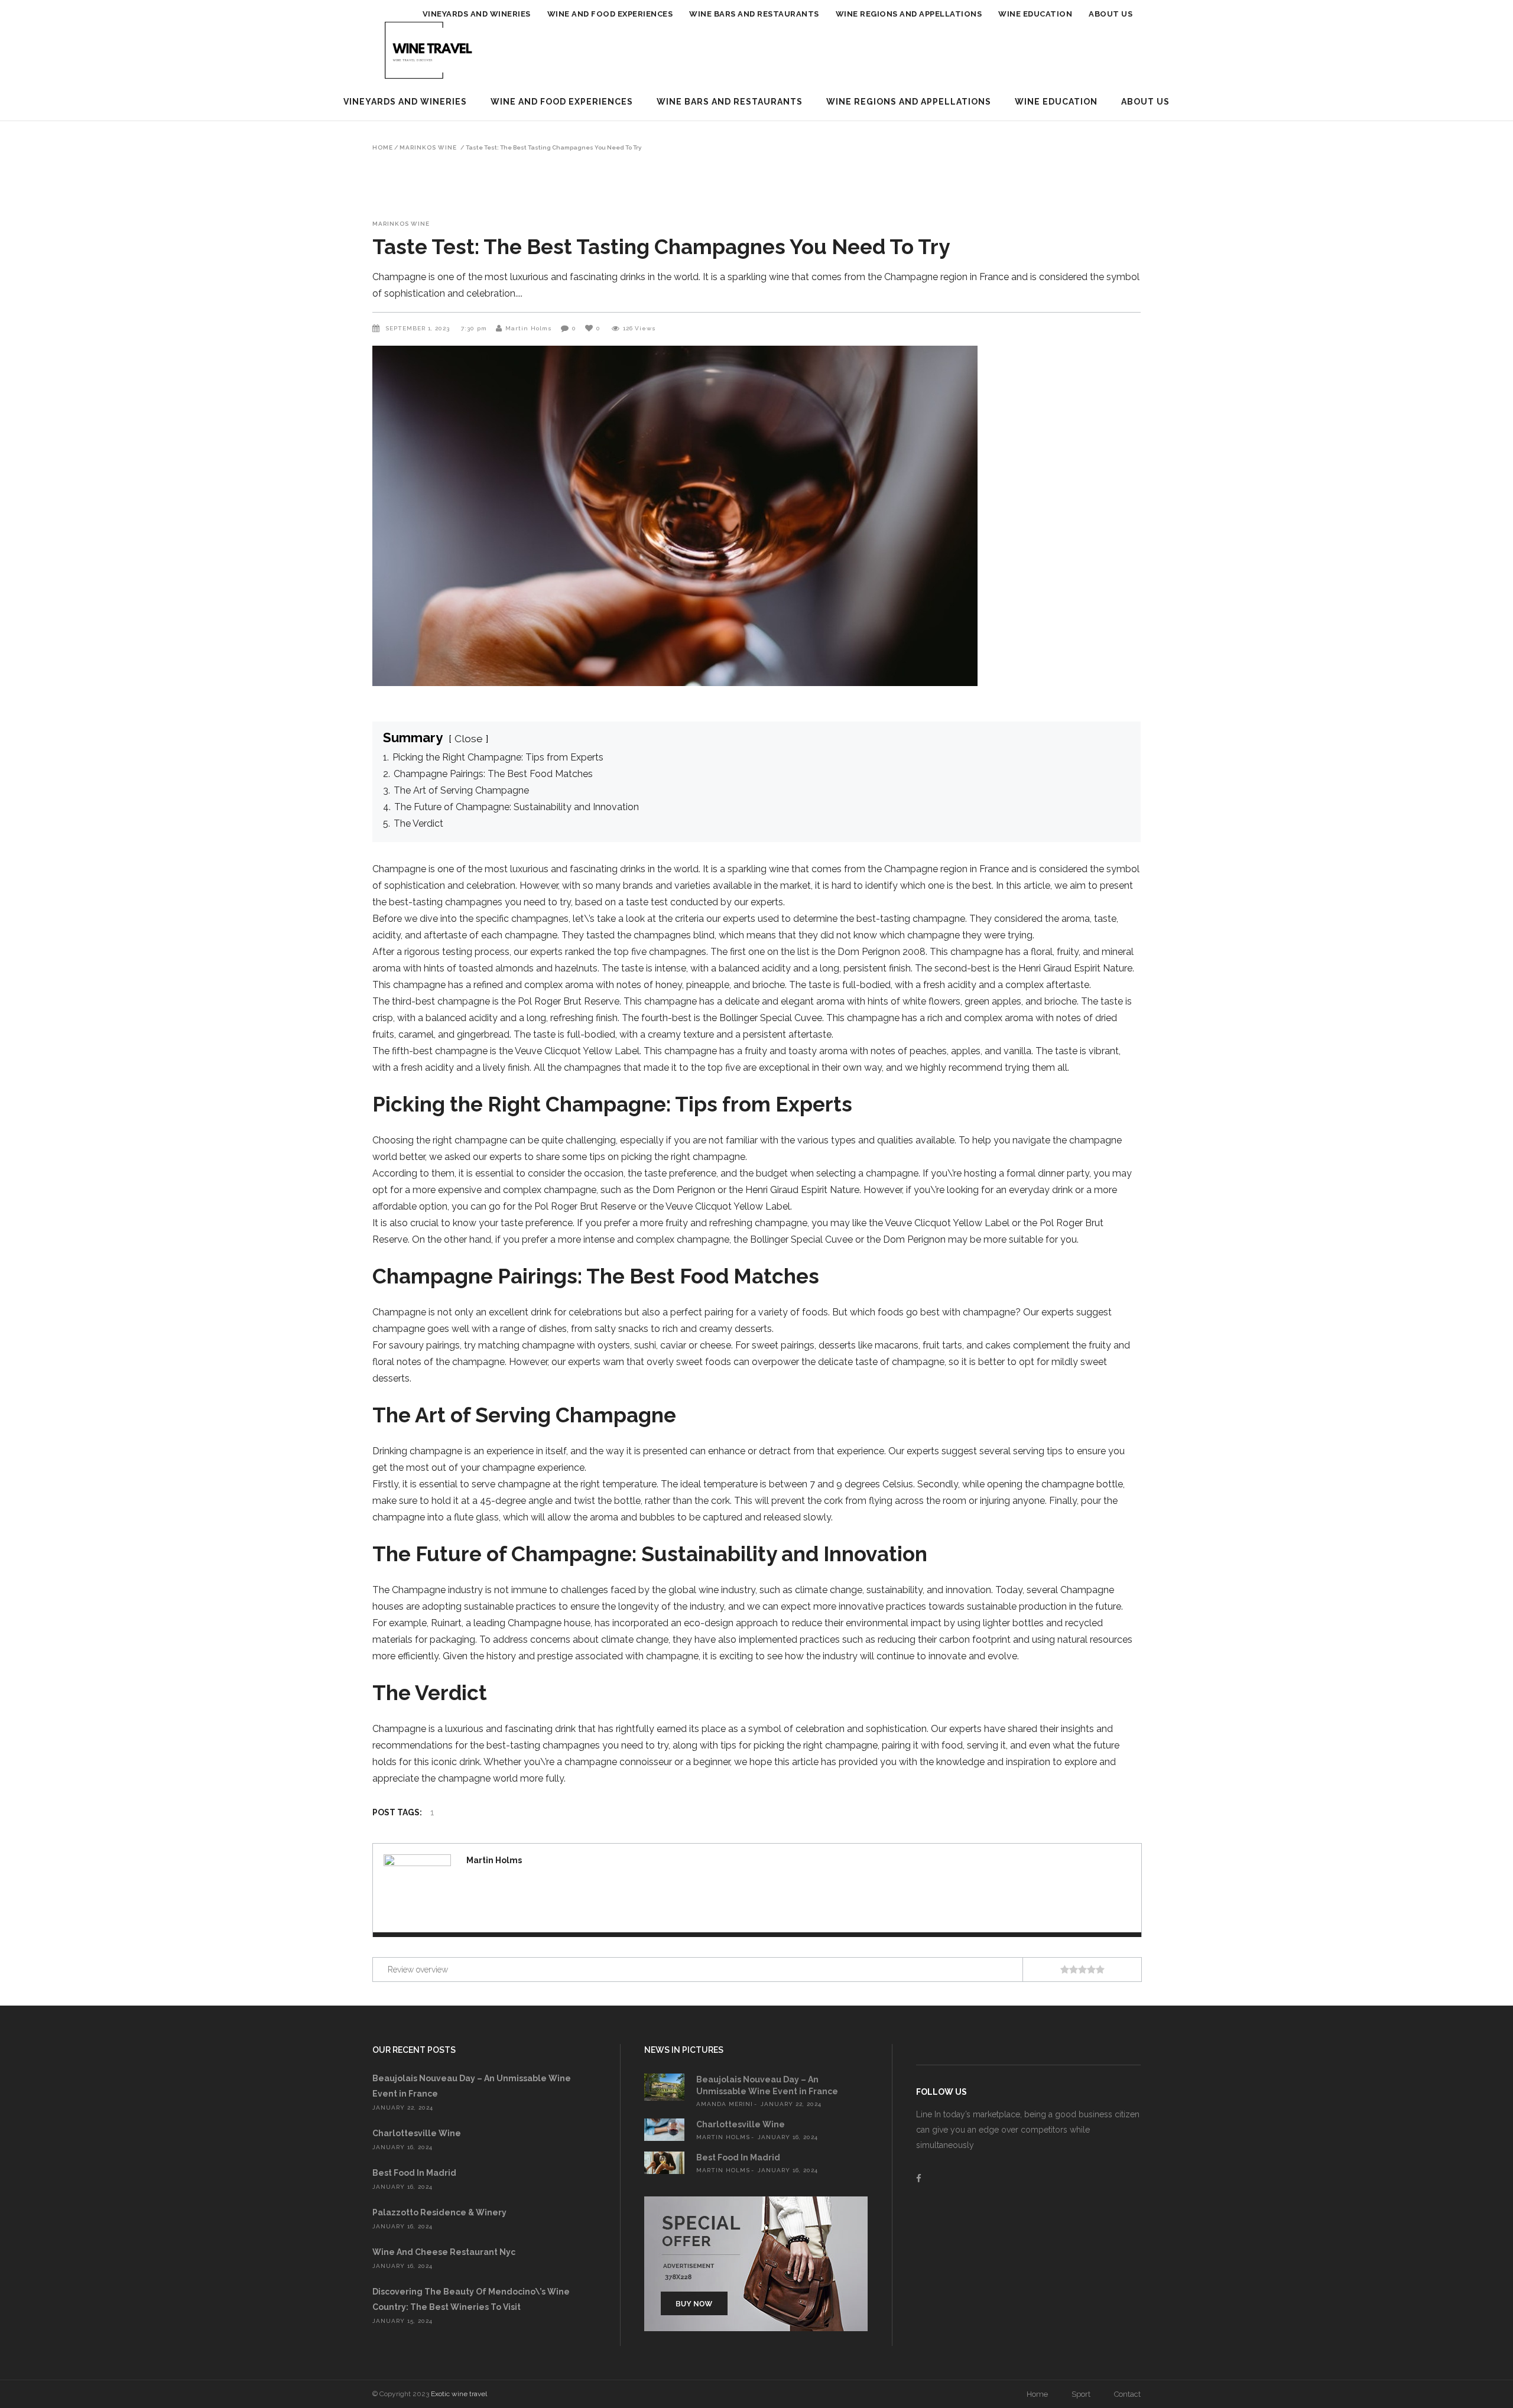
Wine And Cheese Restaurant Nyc (444, 2252)
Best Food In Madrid (414, 2173)
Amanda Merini (725, 2104)
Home (383, 148)
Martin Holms (529, 328)
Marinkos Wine (428, 148)
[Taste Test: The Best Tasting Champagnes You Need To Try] (417, 1888)
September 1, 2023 (419, 328)
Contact (1127, 2394)
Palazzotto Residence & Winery (439, 2212)
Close (469, 738)
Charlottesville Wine (417, 2133)
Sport (1081, 2394)
